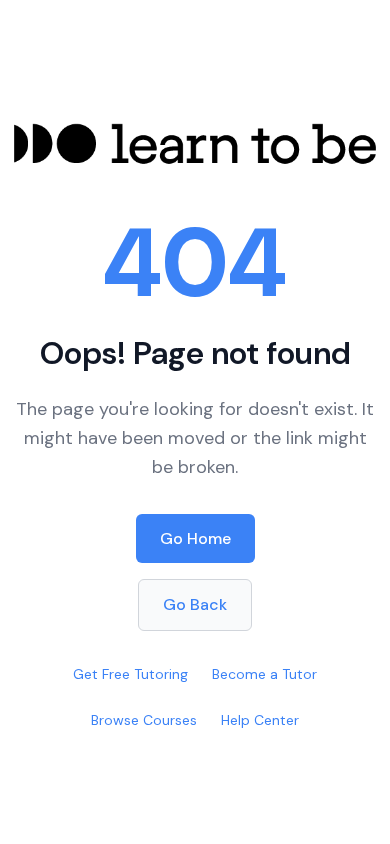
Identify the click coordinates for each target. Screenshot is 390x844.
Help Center (260, 720)
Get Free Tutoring (130, 674)
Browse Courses (144, 720)
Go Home (195, 538)
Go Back (195, 604)
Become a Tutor (264, 674)
